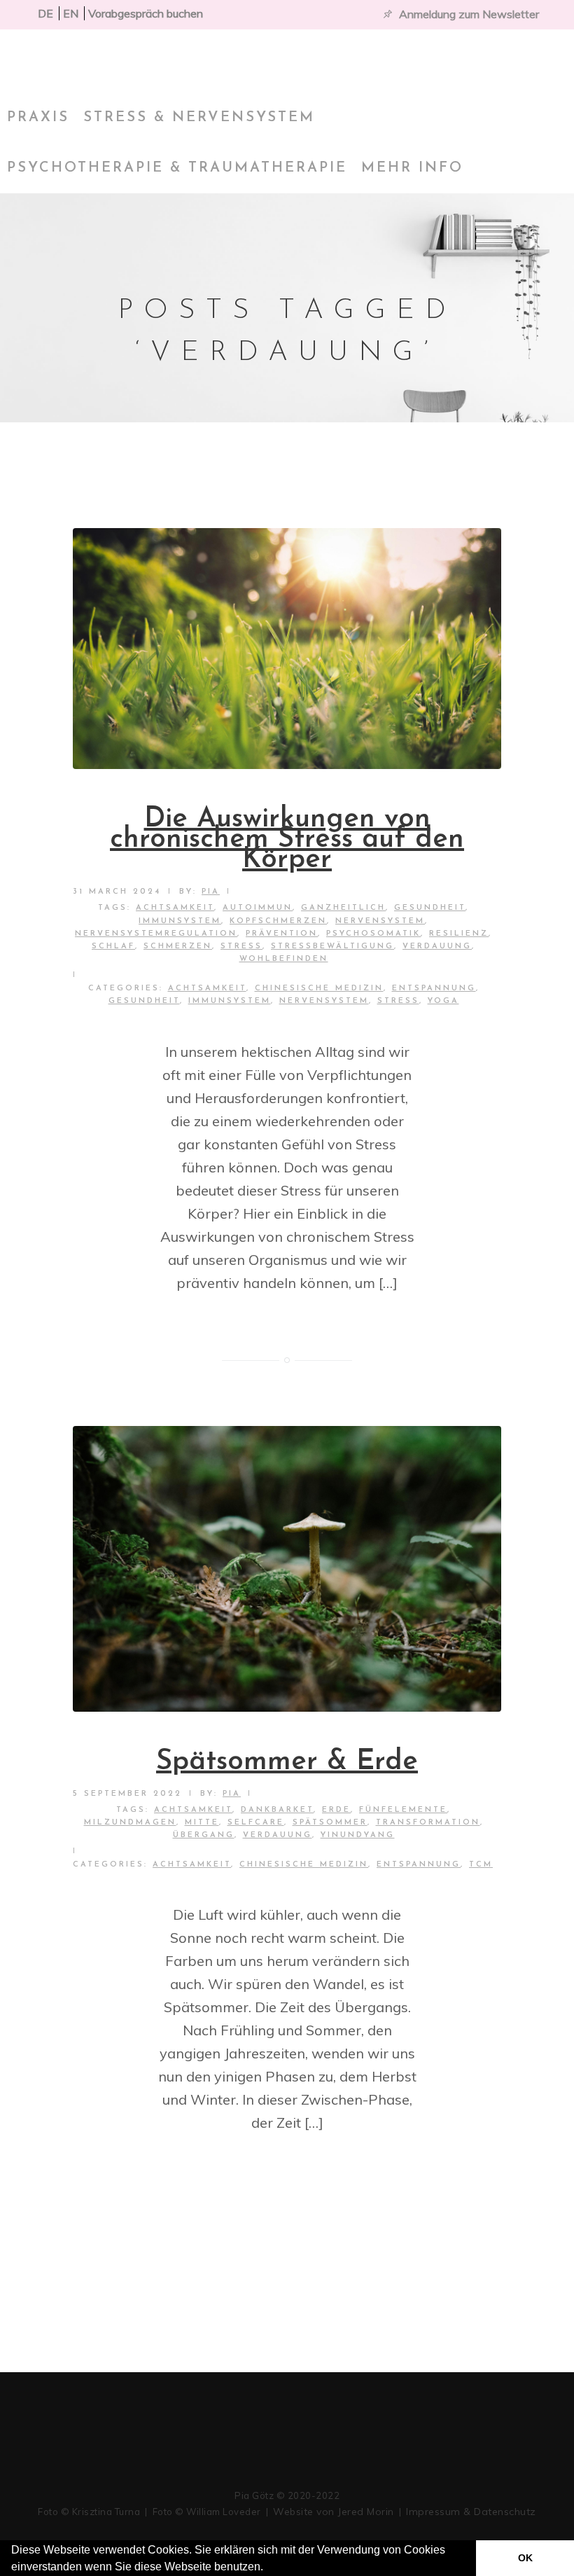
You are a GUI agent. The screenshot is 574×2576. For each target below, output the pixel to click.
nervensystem (380, 921)
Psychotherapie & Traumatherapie (177, 168)
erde (336, 1810)
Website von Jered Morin (334, 2512)
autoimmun (258, 908)
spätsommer (330, 1823)
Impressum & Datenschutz (471, 2512)
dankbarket (277, 1810)
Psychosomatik (373, 934)
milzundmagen (130, 1823)
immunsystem (180, 921)
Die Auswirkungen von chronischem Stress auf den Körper (287, 840)
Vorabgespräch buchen (146, 13)
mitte (202, 1823)
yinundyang (358, 1835)
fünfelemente (403, 1810)
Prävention (282, 934)
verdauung (437, 947)
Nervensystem (324, 1001)
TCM (481, 1865)
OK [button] (525, 2558)
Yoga (443, 1001)
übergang (204, 1835)
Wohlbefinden (284, 959)
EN (71, 13)
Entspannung (434, 989)
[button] (268, 2568)
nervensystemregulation (156, 934)
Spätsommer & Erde (287, 1762)
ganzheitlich (343, 908)
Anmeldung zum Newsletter (469, 14)
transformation (428, 1823)
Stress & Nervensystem (199, 118)
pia (211, 892)
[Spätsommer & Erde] (287, 1569)
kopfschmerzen (278, 921)
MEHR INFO (412, 168)
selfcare (256, 1823)
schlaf (113, 947)
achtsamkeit (175, 908)
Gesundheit (430, 908)
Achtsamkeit (207, 989)
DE (45, 13)
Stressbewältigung (332, 947)
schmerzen (178, 947)
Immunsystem (230, 1001)
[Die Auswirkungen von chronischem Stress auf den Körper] (287, 649)
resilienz (459, 934)
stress (241, 947)
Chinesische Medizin (319, 989)
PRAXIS (38, 118)
